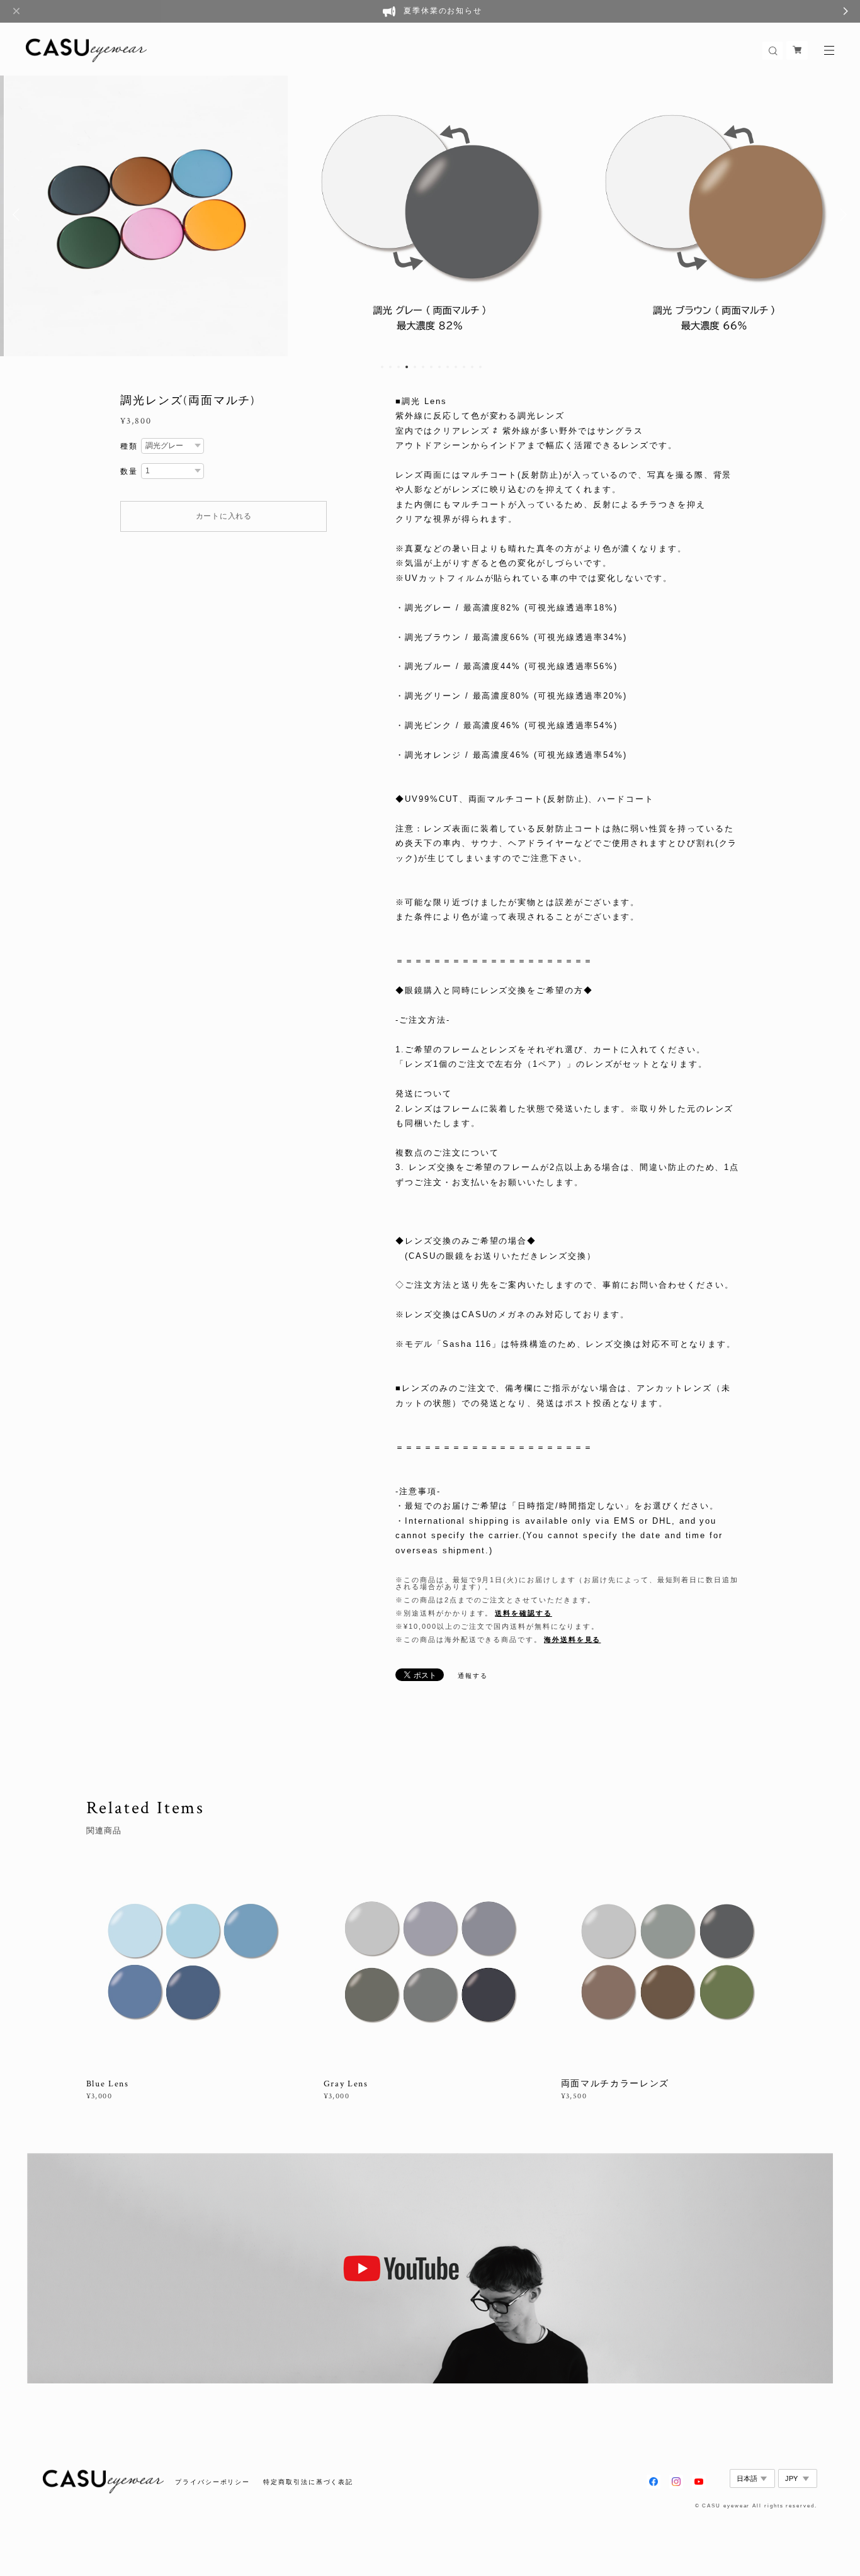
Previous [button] (19, 215)
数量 (129, 471)
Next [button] (841, 215)
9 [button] (448, 367)
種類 (129, 446)
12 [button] (472, 367)
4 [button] (407, 367)
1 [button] (382, 367)
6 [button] (423, 367)
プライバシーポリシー (212, 2482)
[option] (146, 215)
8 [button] (439, 367)
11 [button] (464, 367)
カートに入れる (224, 516)
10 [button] (456, 367)
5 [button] (415, 367)
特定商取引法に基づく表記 (308, 2482)
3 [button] (399, 367)
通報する (473, 1676)
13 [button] (480, 367)
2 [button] (390, 367)
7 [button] (431, 367)
